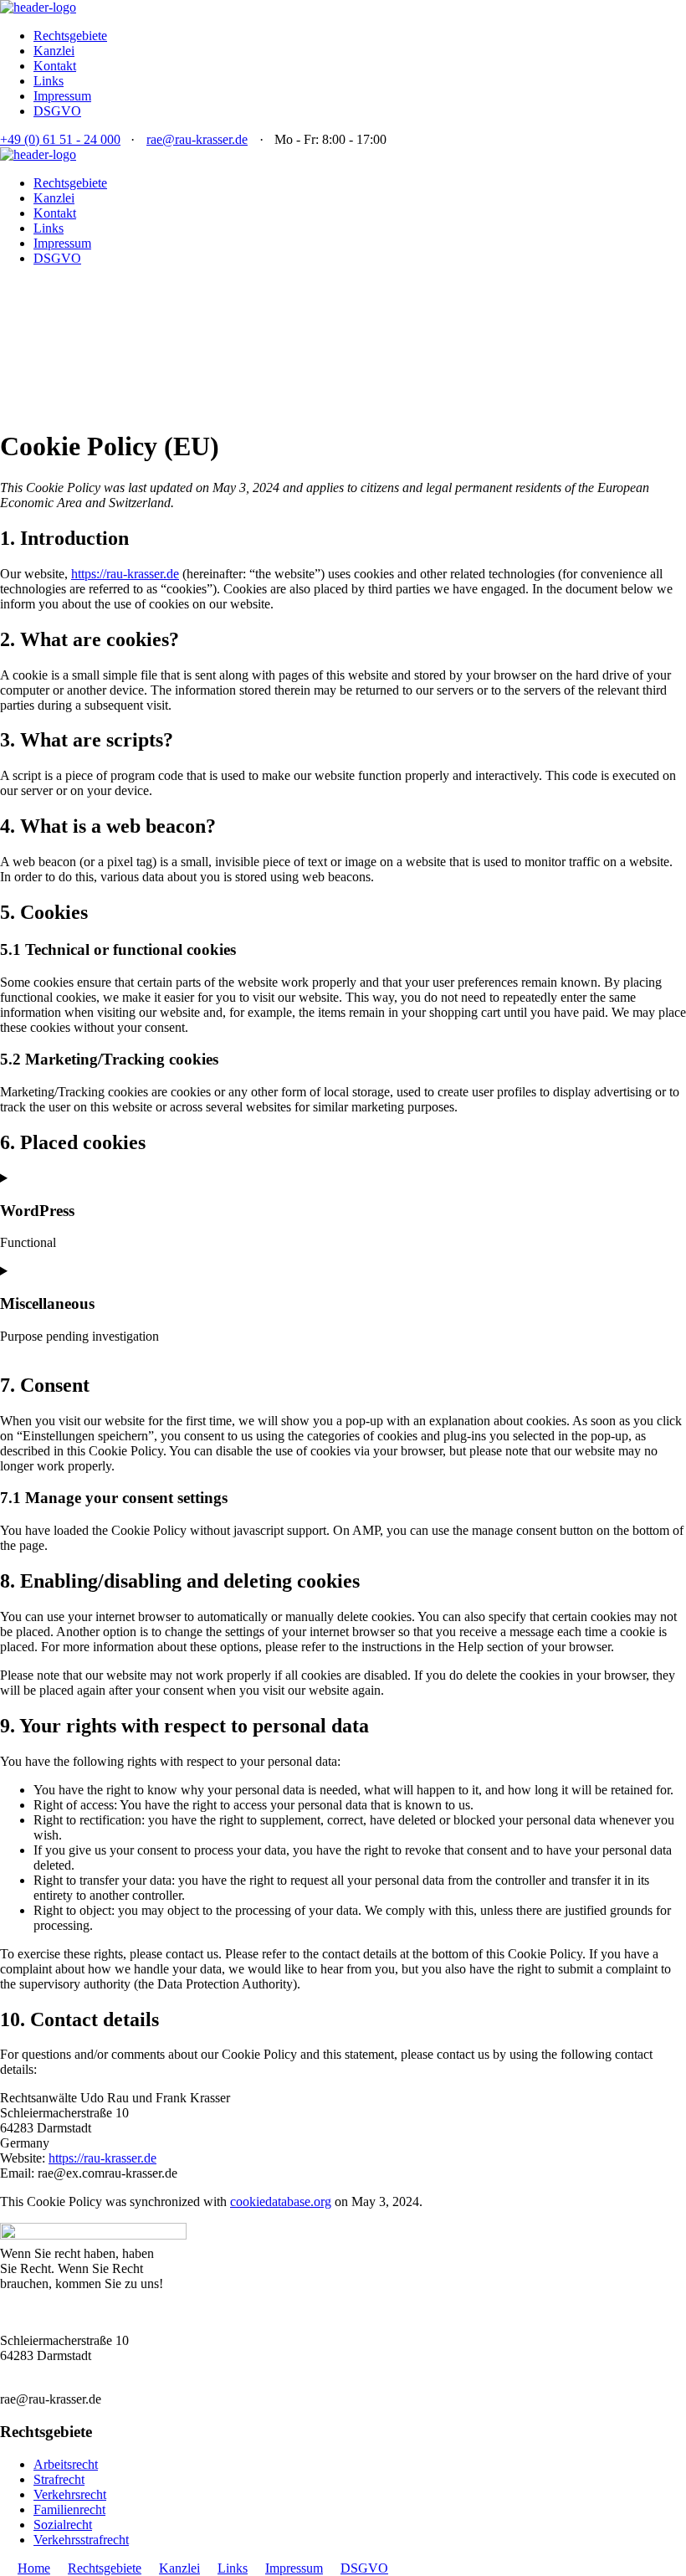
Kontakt (55, 66)
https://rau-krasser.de (125, 574)
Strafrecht (59, 2479)
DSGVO (57, 111)
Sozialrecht (63, 2525)
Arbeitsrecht (66, 2464)
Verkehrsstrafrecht (81, 2540)
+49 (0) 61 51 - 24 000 (60, 139)
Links (49, 81)
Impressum (62, 96)
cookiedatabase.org (281, 2201)
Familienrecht (69, 2509)
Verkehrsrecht (70, 2494)
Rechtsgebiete (70, 36)
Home (34, 2568)
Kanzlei (54, 51)
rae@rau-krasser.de (197, 139)
